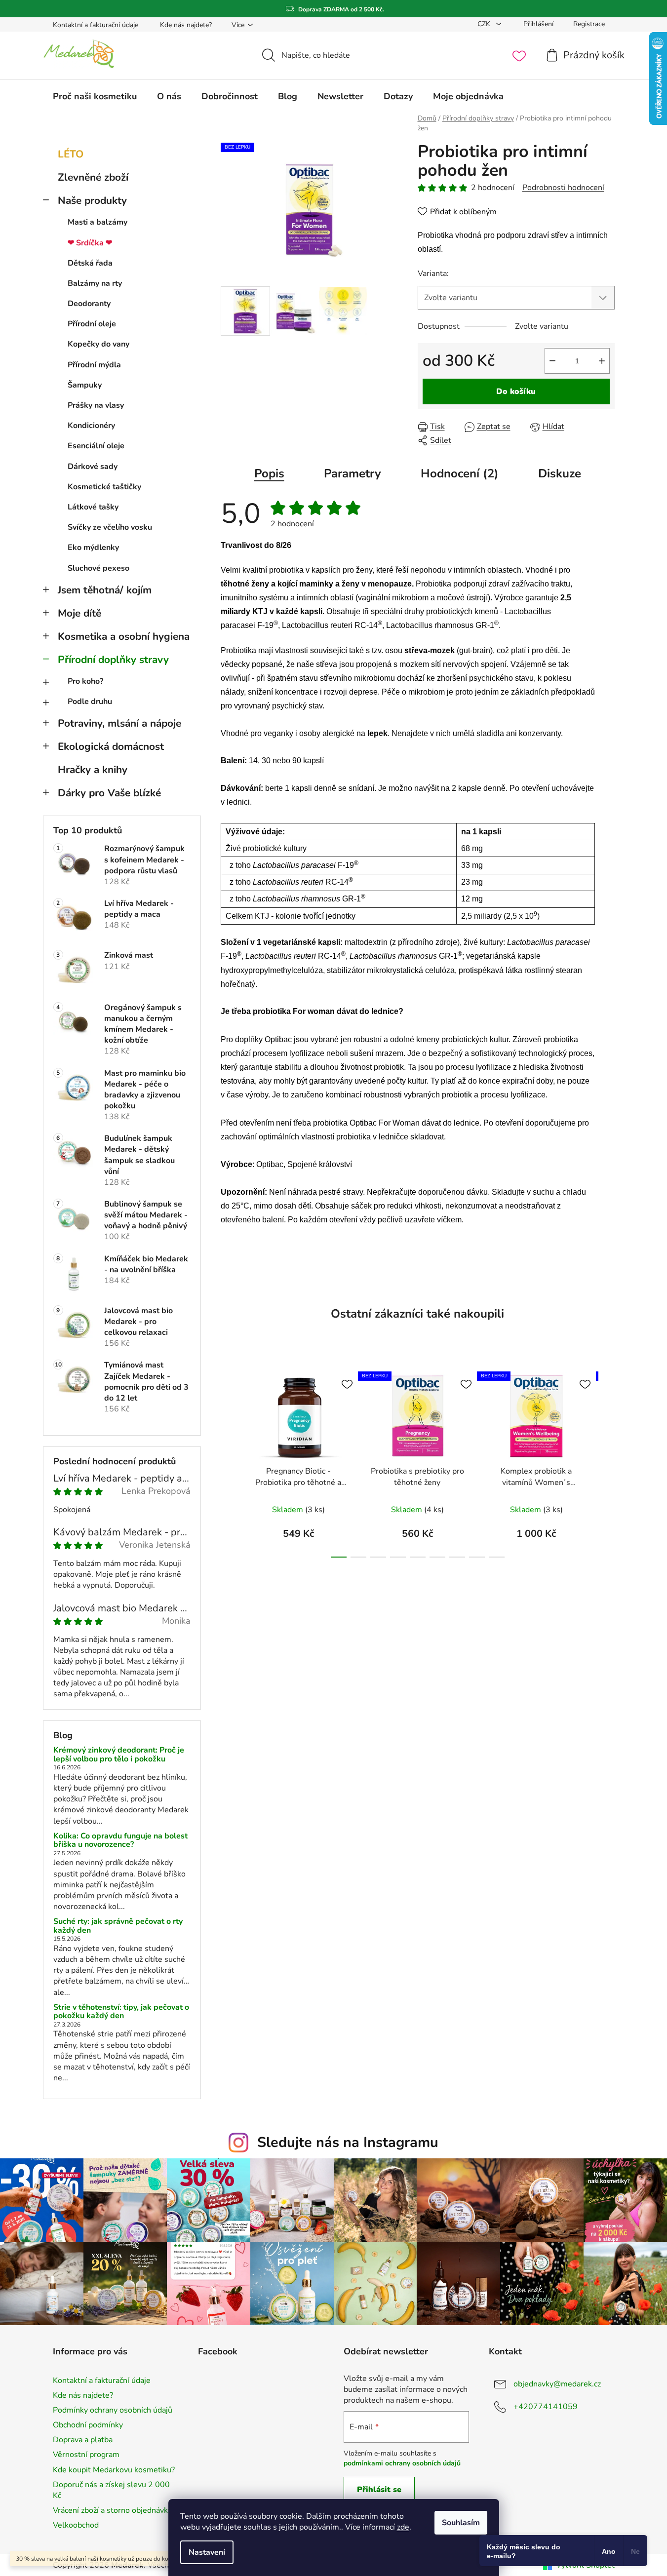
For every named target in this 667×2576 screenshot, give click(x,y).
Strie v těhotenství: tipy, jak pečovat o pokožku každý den (121, 2012)
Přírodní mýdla (94, 365)
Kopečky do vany (98, 344)
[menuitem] (95, 96)
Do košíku (516, 391)
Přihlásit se (379, 2490)
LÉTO (71, 154)
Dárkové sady (93, 467)
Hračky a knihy (93, 770)
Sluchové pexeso (98, 568)
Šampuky (85, 385)
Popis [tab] (269, 473)
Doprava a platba (83, 2440)
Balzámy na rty (95, 283)
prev (229, 1462)
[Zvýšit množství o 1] (602, 361)
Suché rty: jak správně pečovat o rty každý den (118, 1926)
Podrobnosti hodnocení (563, 188)
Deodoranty (89, 304)
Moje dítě (79, 613)
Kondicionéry (91, 426)
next (607, 1462)
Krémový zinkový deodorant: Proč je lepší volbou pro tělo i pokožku (119, 1755)
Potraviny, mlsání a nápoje (119, 723)
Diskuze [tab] (560, 473)
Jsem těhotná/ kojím (105, 590)
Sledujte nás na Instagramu (348, 2142)
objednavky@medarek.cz (557, 2384)
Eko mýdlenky (93, 547)
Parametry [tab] (353, 473)
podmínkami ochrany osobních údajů (402, 2463)
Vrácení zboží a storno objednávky (112, 2510)
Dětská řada (90, 263)
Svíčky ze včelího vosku (110, 527)
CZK (485, 24)
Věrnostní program (86, 2455)
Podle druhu (90, 702)
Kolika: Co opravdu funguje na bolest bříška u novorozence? (120, 1841)
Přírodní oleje (92, 324)
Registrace (589, 24)
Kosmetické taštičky (104, 487)
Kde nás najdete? (186, 25)
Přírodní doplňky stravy (113, 660)
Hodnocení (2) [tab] (460, 473)
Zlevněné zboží (93, 177)
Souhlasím (461, 2523)
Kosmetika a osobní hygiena (124, 636)
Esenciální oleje (96, 446)
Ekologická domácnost (111, 746)
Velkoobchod (76, 2525)
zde (403, 2527)
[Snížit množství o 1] (552, 361)
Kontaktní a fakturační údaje (96, 25)
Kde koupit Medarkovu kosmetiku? (114, 2470)
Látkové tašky (93, 507)
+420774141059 (546, 2407)
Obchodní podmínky (88, 2425)
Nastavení (207, 2552)
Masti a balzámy (98, 222)
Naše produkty (92, 200)
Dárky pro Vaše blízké (109, 793)
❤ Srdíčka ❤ (90, 243)
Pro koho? (85, 681)
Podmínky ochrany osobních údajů (113, 2410)
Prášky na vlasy (96, 405)
